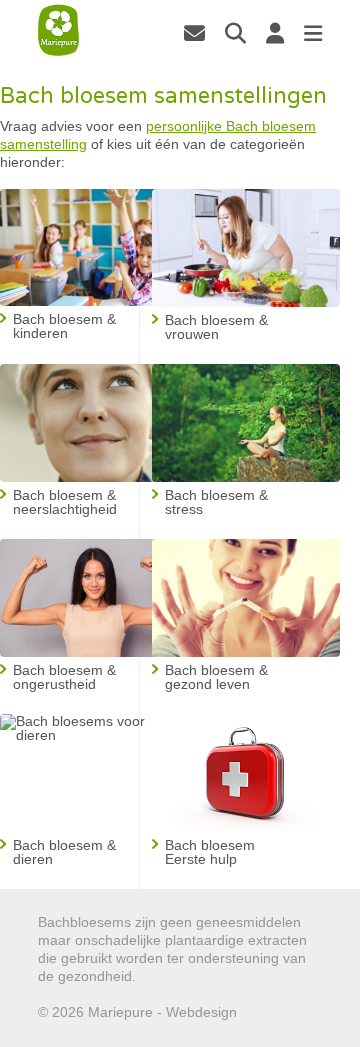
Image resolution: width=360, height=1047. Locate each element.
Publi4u (264, 1012)
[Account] (275, 33)
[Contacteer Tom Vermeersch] (194, 33)
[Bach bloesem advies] (58, 30)
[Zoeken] (235, 33)
